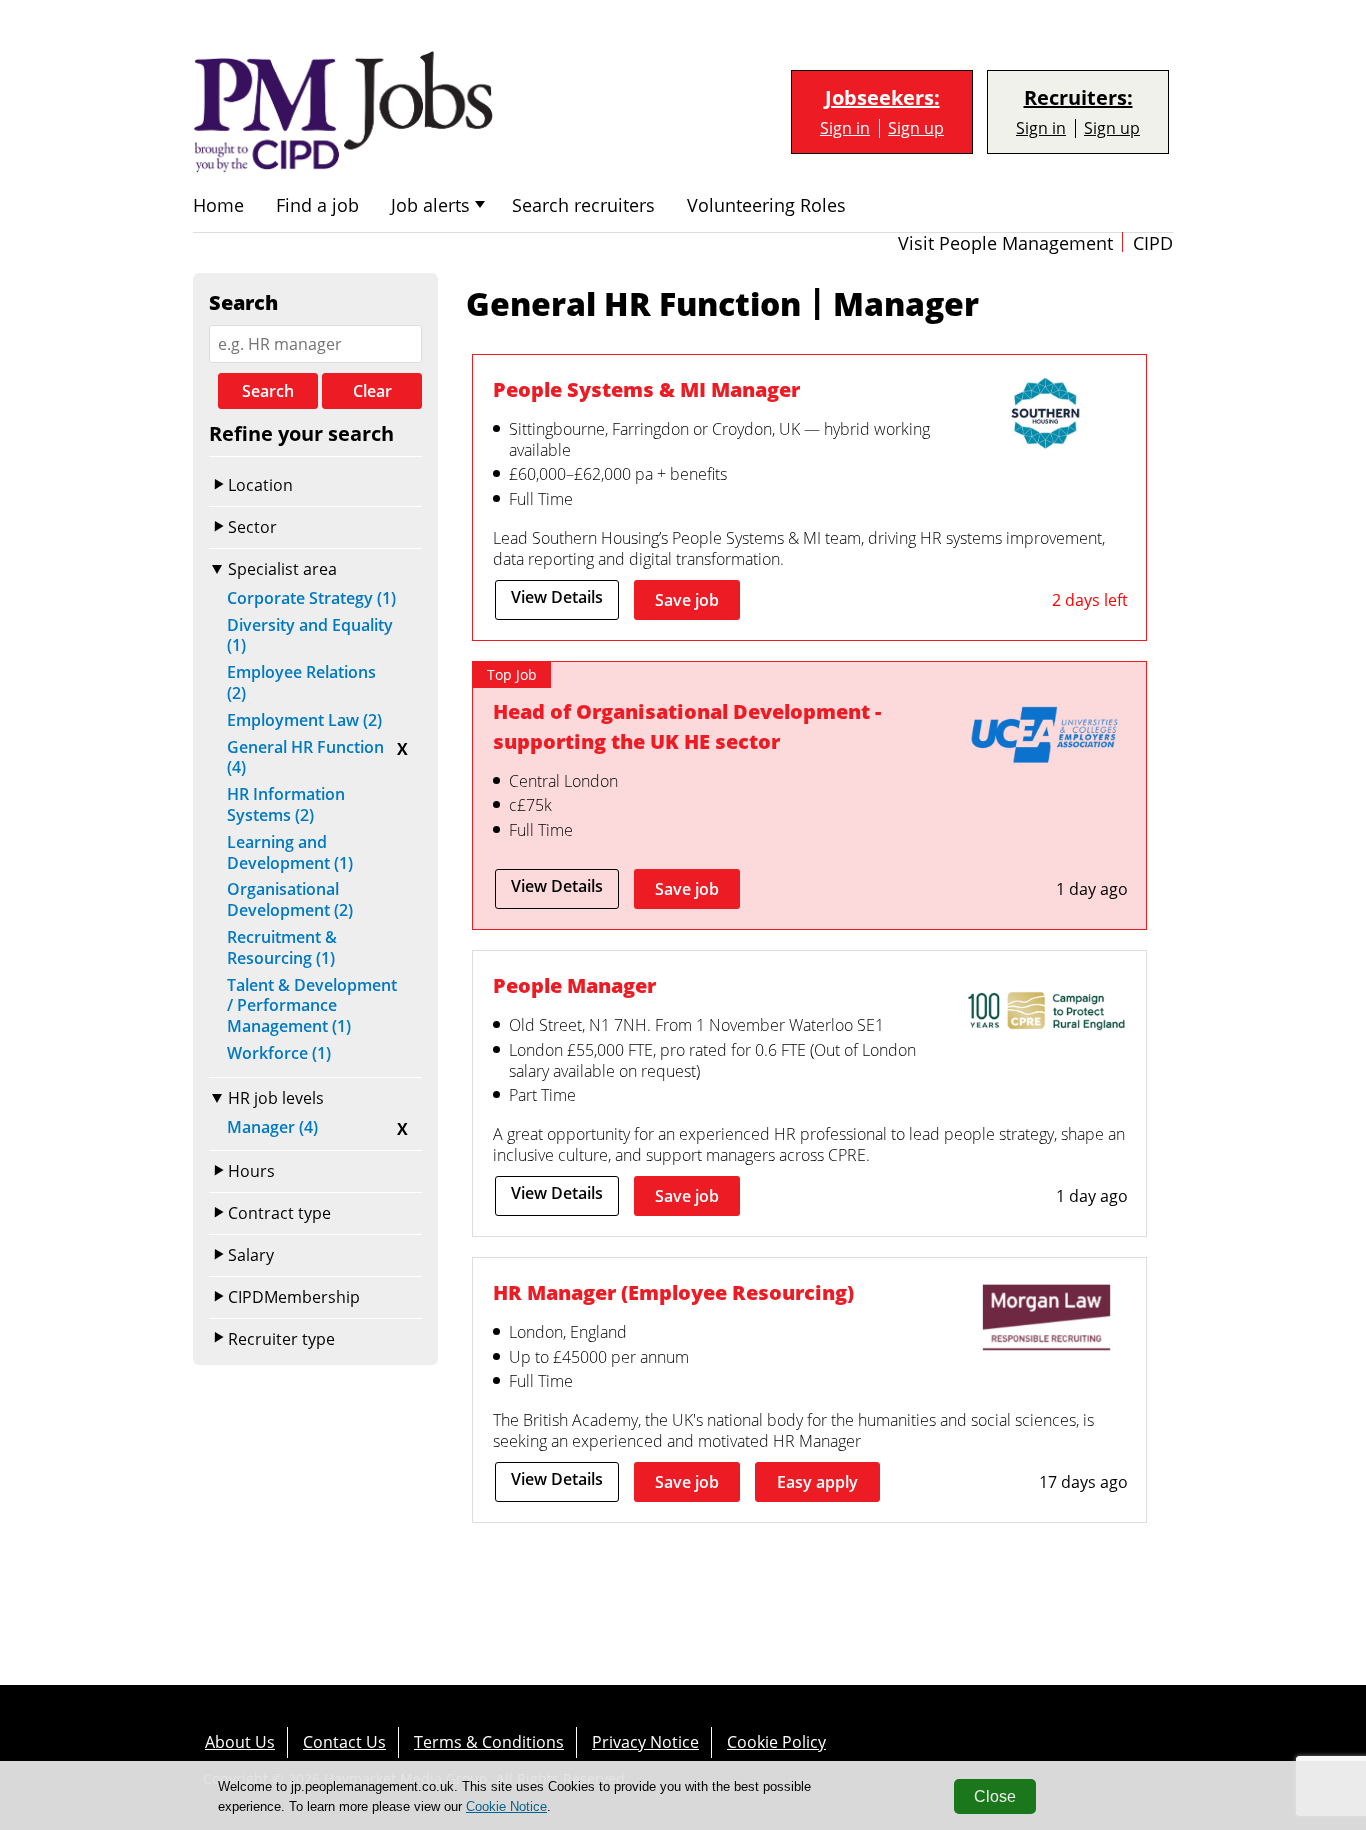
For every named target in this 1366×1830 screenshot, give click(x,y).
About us (240, 1742)
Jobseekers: (882, 98)
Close (995, 1796)
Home (218, 205)
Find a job (317, 205)
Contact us (344, 1742)
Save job (687, 600)
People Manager (574, 985)
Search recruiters (583, 205)
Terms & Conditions (489, 1742)
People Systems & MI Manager (646, 389)
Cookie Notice (506, 1806)
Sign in (845, 128)
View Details (557, 597)
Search (268, 391)
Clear (372, 391)
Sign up (916, 128)
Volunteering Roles (766, 205)
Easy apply (817, 1482)
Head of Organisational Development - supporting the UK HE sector (687, 726)
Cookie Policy (776, 1742)
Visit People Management (1005, 243)
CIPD (1153, 243)
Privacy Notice (645, 1742)
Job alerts (430, 205)
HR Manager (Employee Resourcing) (673, 1292)
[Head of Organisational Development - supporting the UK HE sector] (1046, 739)
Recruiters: (1078, 98)
